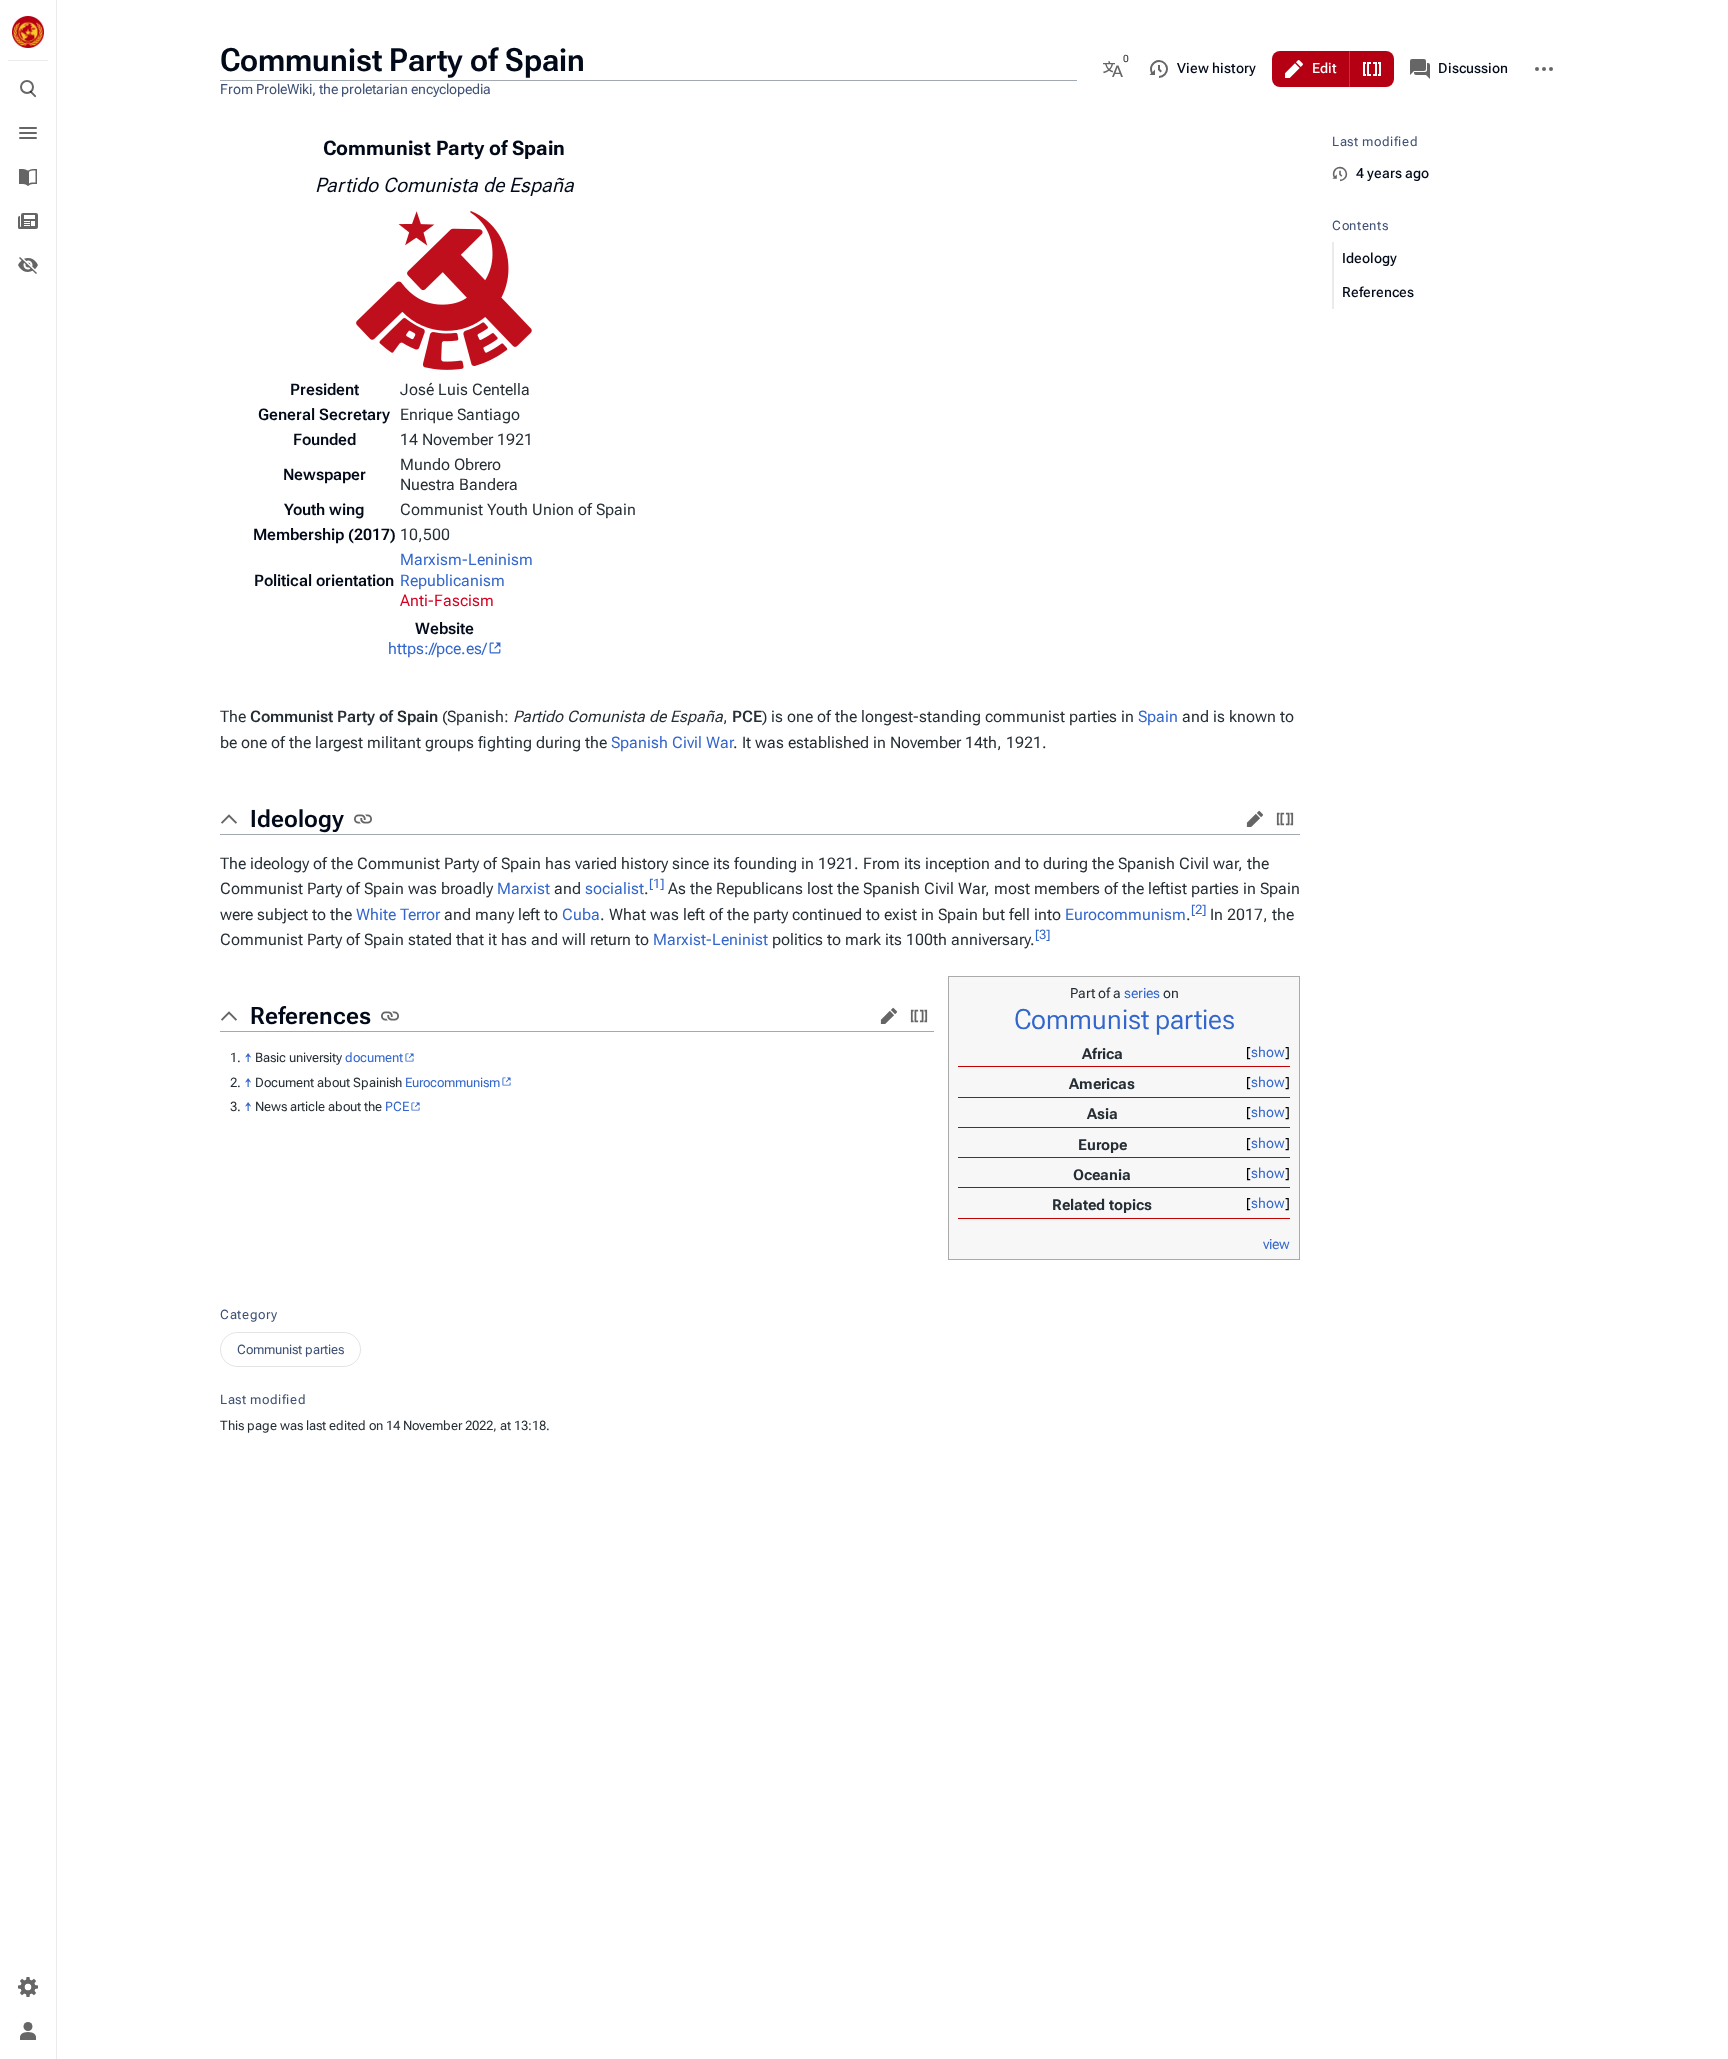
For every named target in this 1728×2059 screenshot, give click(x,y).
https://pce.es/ (437, 648)
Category (248, 1314)
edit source (1285, 819)
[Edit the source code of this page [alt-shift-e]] (1372, 69)
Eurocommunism (1125, 914)
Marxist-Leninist (710, 939)
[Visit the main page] (28, 32)
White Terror (398, 914)
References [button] (310, 1016)
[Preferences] (28, 1987)
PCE (397, 1106)
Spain (1158, 716)
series (1142, 993)
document (374, 1057)
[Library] (28, 177)
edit (1255, 819)
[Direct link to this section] (363, 819)
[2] (1198, 908)
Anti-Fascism (447, 600)
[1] (656, 883)
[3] (1042, 934)
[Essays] (28, 221)
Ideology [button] (297, 819)
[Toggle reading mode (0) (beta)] (28, 265)
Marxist (523, 888)
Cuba (581, 914)
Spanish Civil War (672, 742)
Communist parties (1124, 1019)
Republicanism (452, 580)
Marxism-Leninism (466, 559)
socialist (614, 888)
